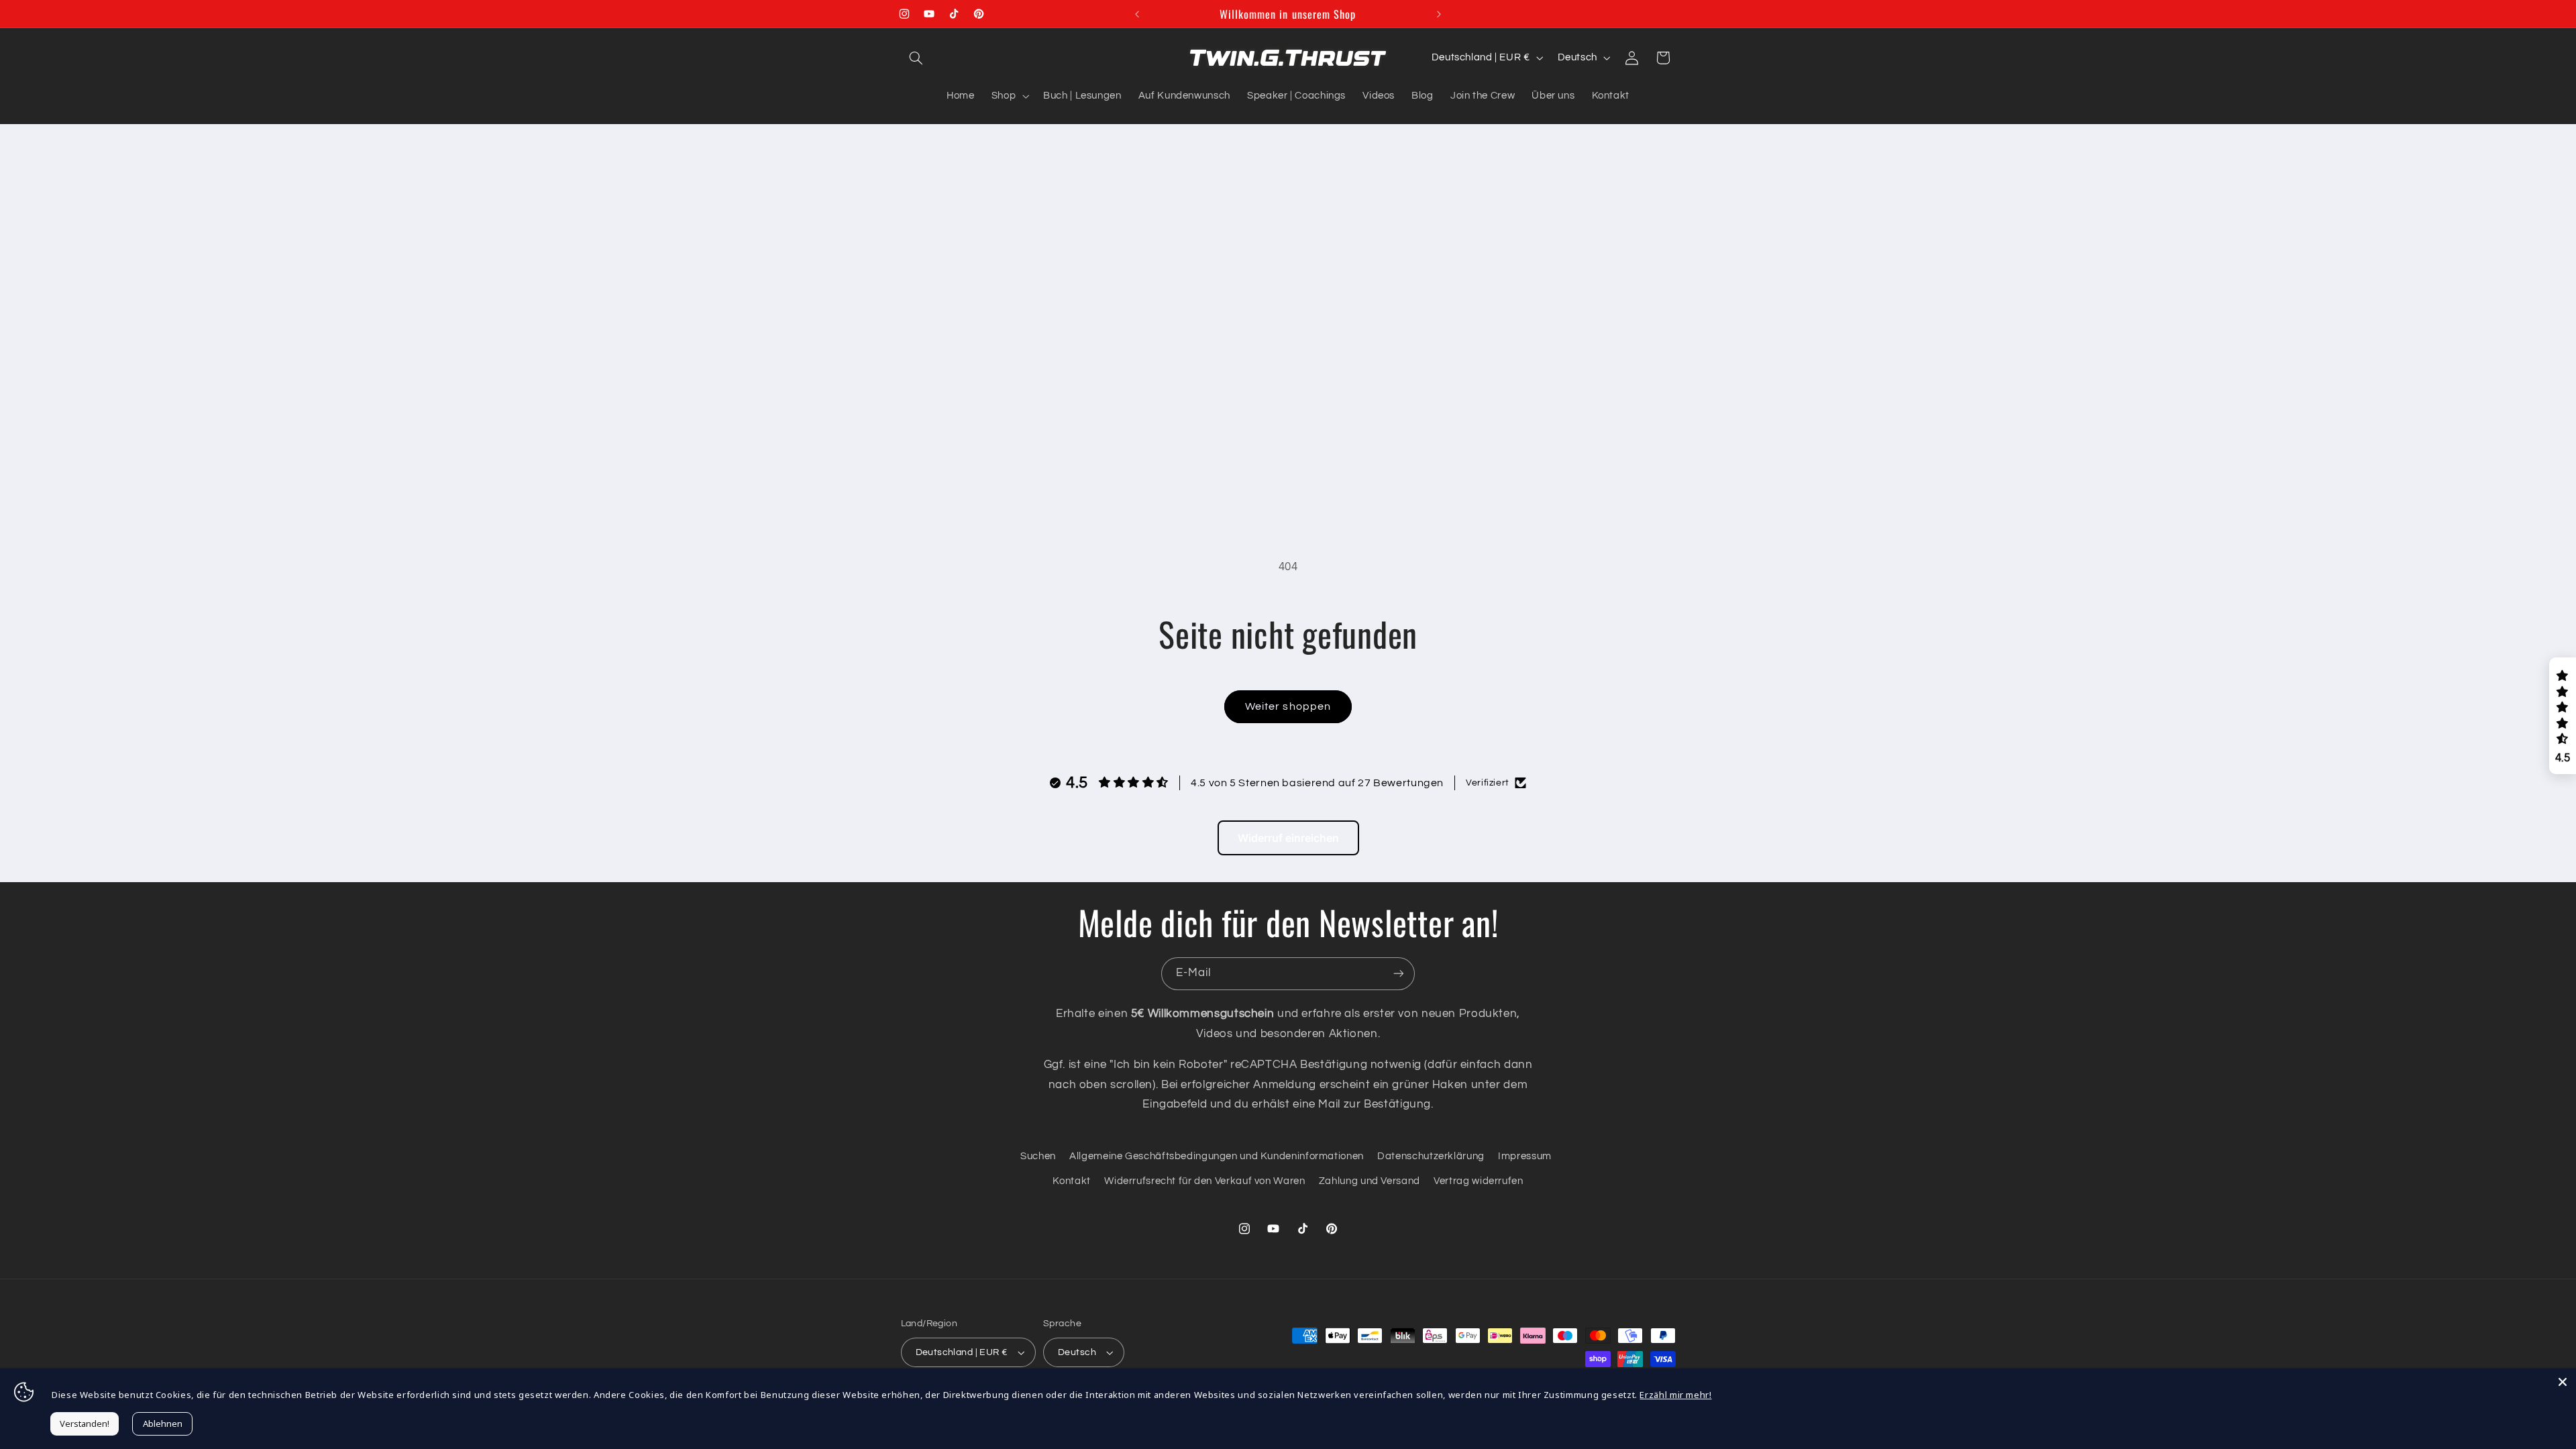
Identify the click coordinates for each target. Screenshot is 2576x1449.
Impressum (1525, 1156)
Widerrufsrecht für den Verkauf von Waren (1204, 1181)
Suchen (1038, 1156)
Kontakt (1071, 1181)
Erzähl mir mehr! (1675, 1395)
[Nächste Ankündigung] (1439, 14)
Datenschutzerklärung (1431, 1156)
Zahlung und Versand (1370, 1181)
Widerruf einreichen (1288, 838)
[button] (916, 58)
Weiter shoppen (1288, 706)
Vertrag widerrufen (1478, 1181)
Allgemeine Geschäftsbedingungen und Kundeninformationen (1217, 1156)
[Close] (2563, 1382)
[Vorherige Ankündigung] (1137, 14)
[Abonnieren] (1399, 974)
